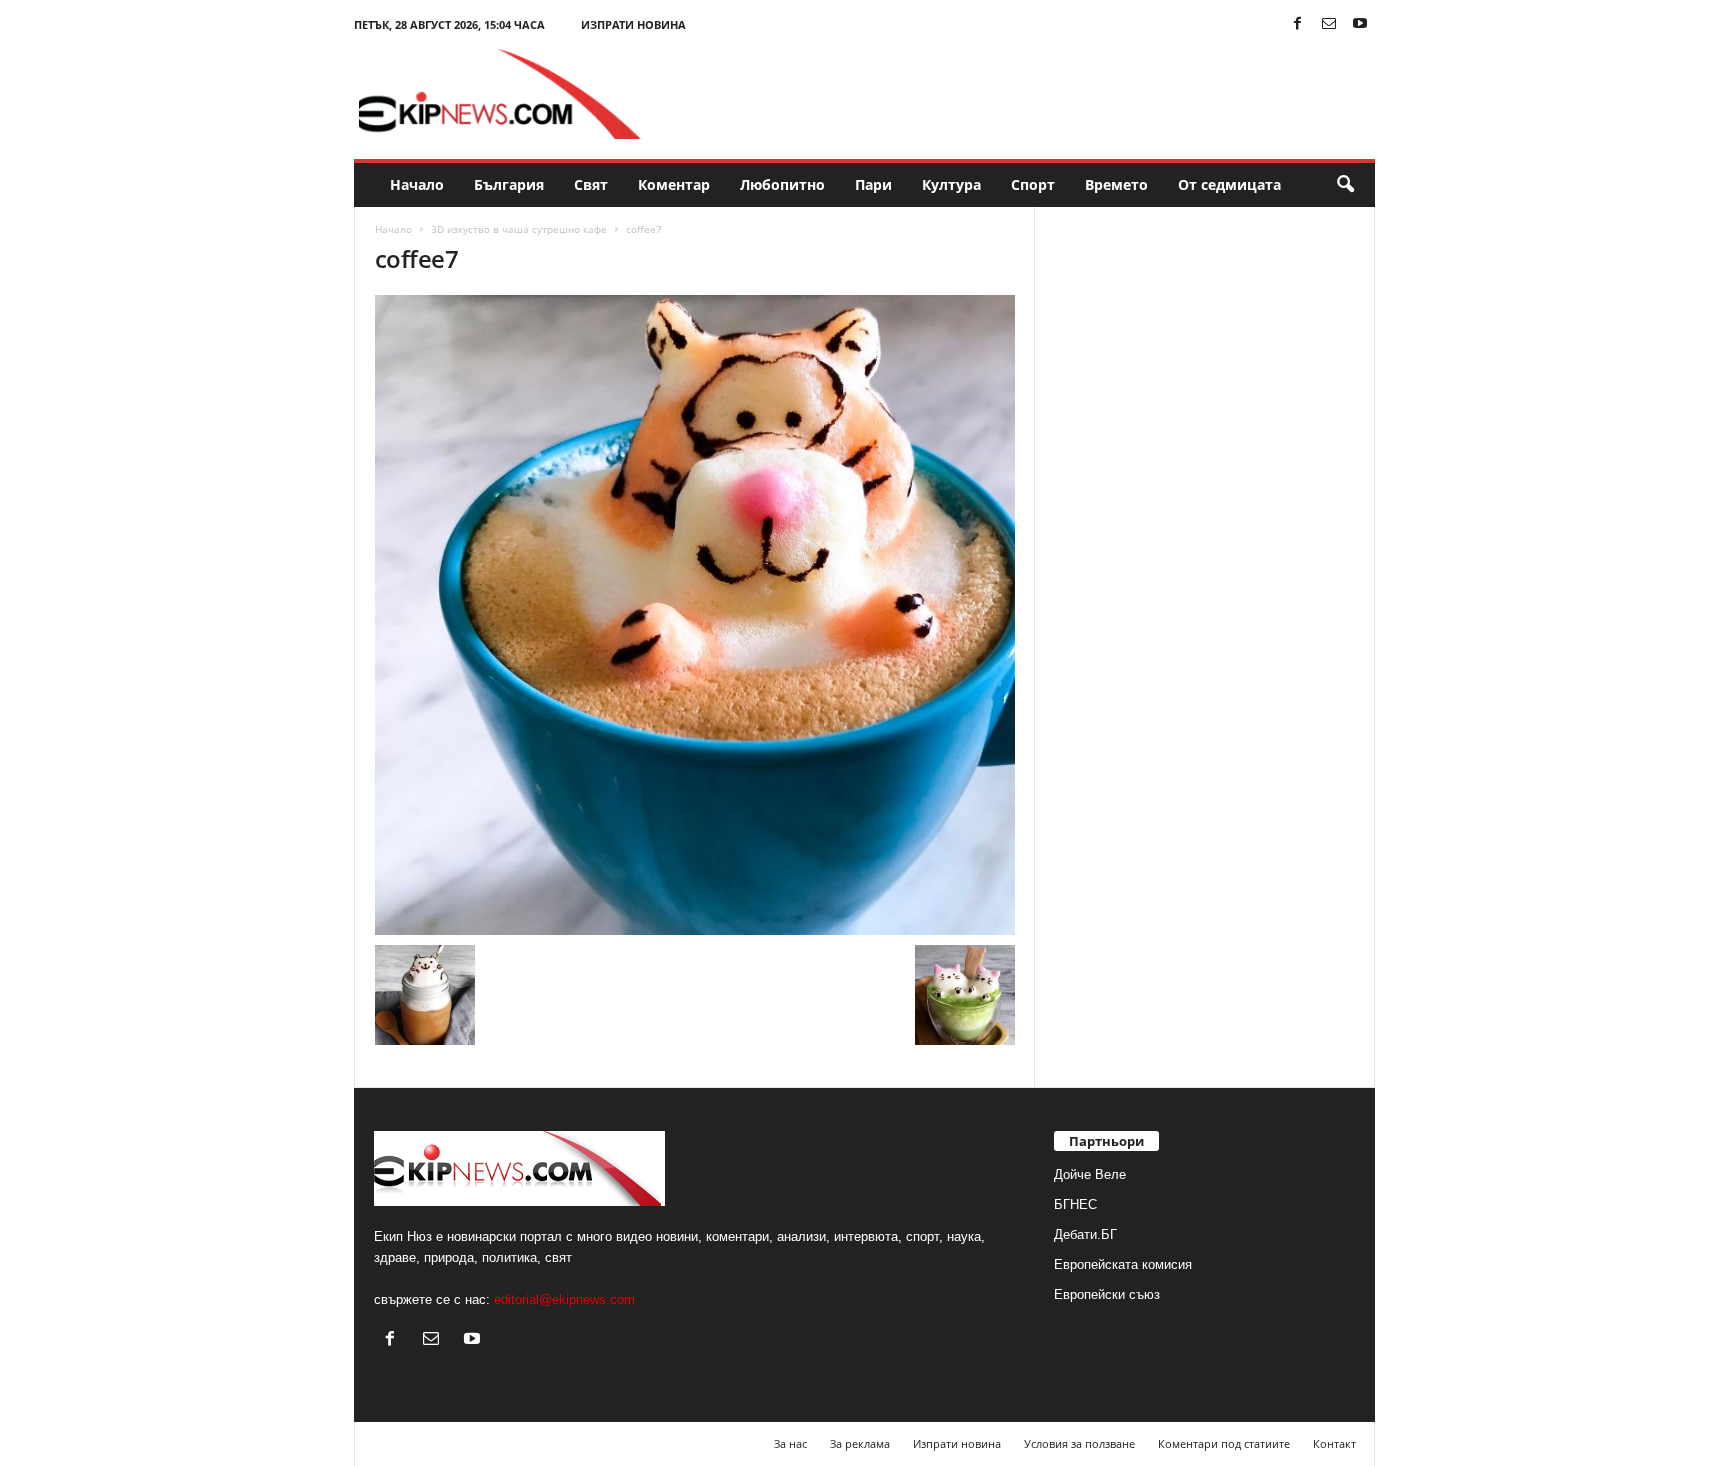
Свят (591, 184)
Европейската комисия (1123, 1264)
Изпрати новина (633, 24)
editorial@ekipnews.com (564, 1299)
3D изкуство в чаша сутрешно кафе (519, 229)
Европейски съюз (1107, 1294)
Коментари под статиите (1224, 1443)
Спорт (1033, 184)
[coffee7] (695, 615)
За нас (790, 1443)
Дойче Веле (1090, 1174)
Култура (951, 184)
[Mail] (1329, 24)
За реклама (860, 1443)
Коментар (674, 184)
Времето (1116, 184)
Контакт (1334, 1443)
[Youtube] (1360, 24)
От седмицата (1229, 184)
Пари (873, 184)
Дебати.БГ (1085, 1234)
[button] (1345, 185)
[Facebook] (1298, 24)
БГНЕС (1075, 1204)
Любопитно (782, 184)
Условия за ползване (1079, 1443)
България (509, 184)
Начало (417, 184)
